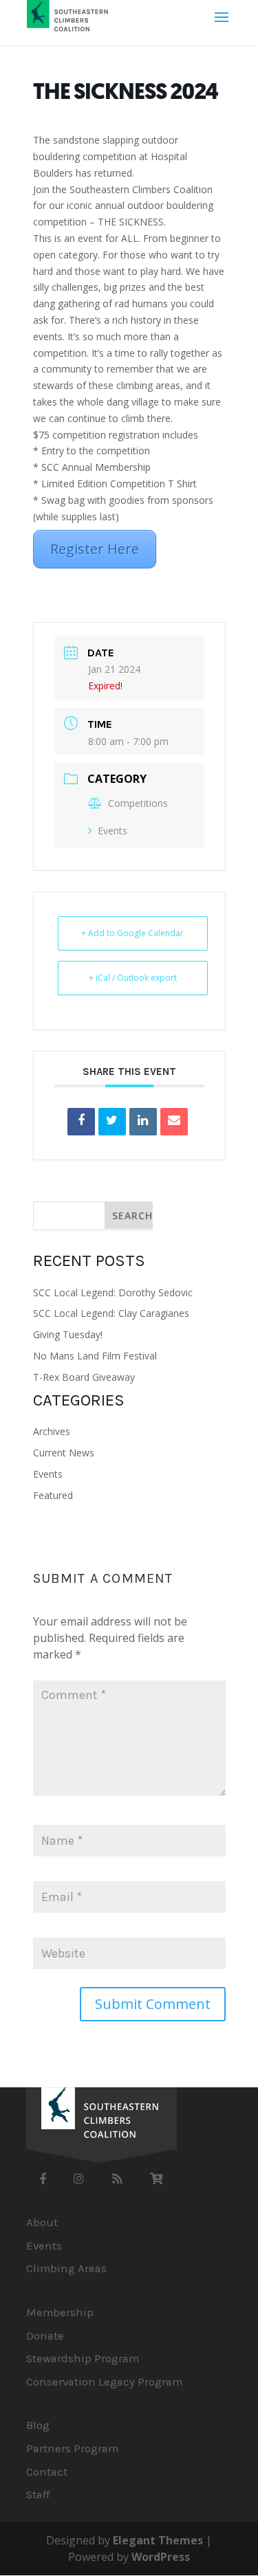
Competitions (138, 803)
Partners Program (72, 2449)
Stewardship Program (83, 2358)
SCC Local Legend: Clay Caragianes (111, 1313)
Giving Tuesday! (68, 1334)
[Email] (174, 1122)
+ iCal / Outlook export (133, 978)
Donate (45, 2336)
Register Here (95, 549)
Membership (60, 2312)
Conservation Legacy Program (104, 2382)
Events (112, 831)
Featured (53, 1495)
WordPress (161, 2557)
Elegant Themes (158, 2540)
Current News (64, 1453)
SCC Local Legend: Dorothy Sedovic (113, 1292)
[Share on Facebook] (81, 1122)
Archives (52, 1431)
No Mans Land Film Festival (95, 1356)
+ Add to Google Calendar (132, 933)
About (42, 2222)
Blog (38, 2425)
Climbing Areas (66, 2268)
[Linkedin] (143, 1122)
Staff (38, 2495)
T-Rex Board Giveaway (84, 1377)
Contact (47, 2472)
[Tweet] (112, 1122)
